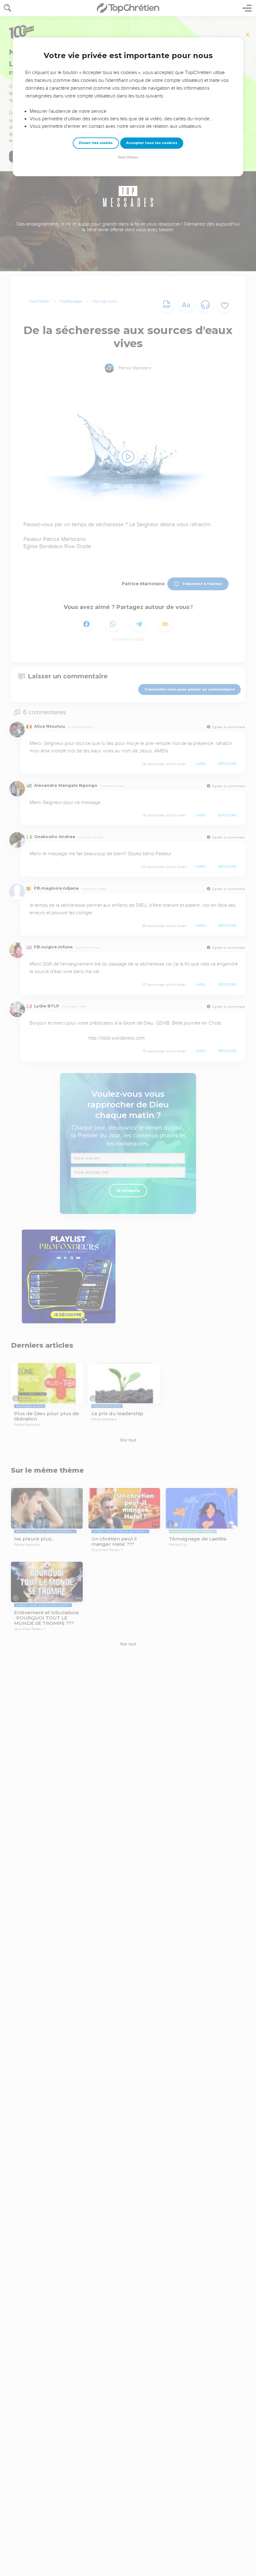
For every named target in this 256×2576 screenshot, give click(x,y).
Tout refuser (128, 157)
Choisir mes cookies (96, 143)
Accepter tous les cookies (152, 143)
